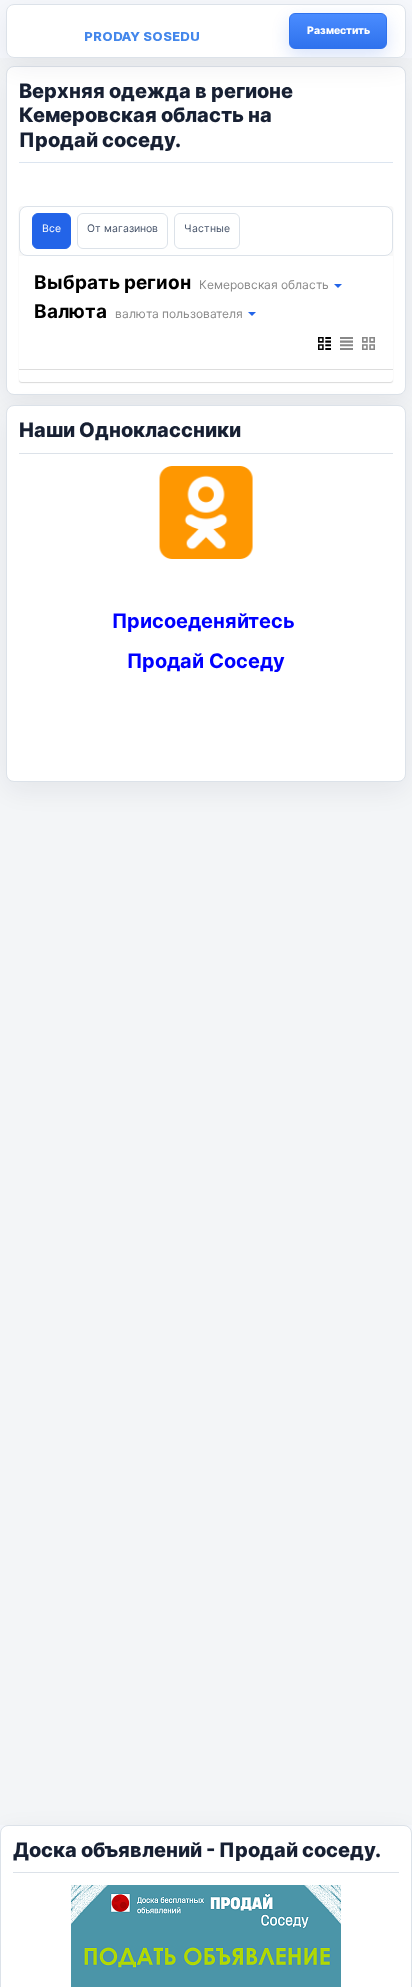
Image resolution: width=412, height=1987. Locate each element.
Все (51, 228)
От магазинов (122, 228)
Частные (207, 228)
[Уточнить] (337, 284)
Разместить (338, 30)
